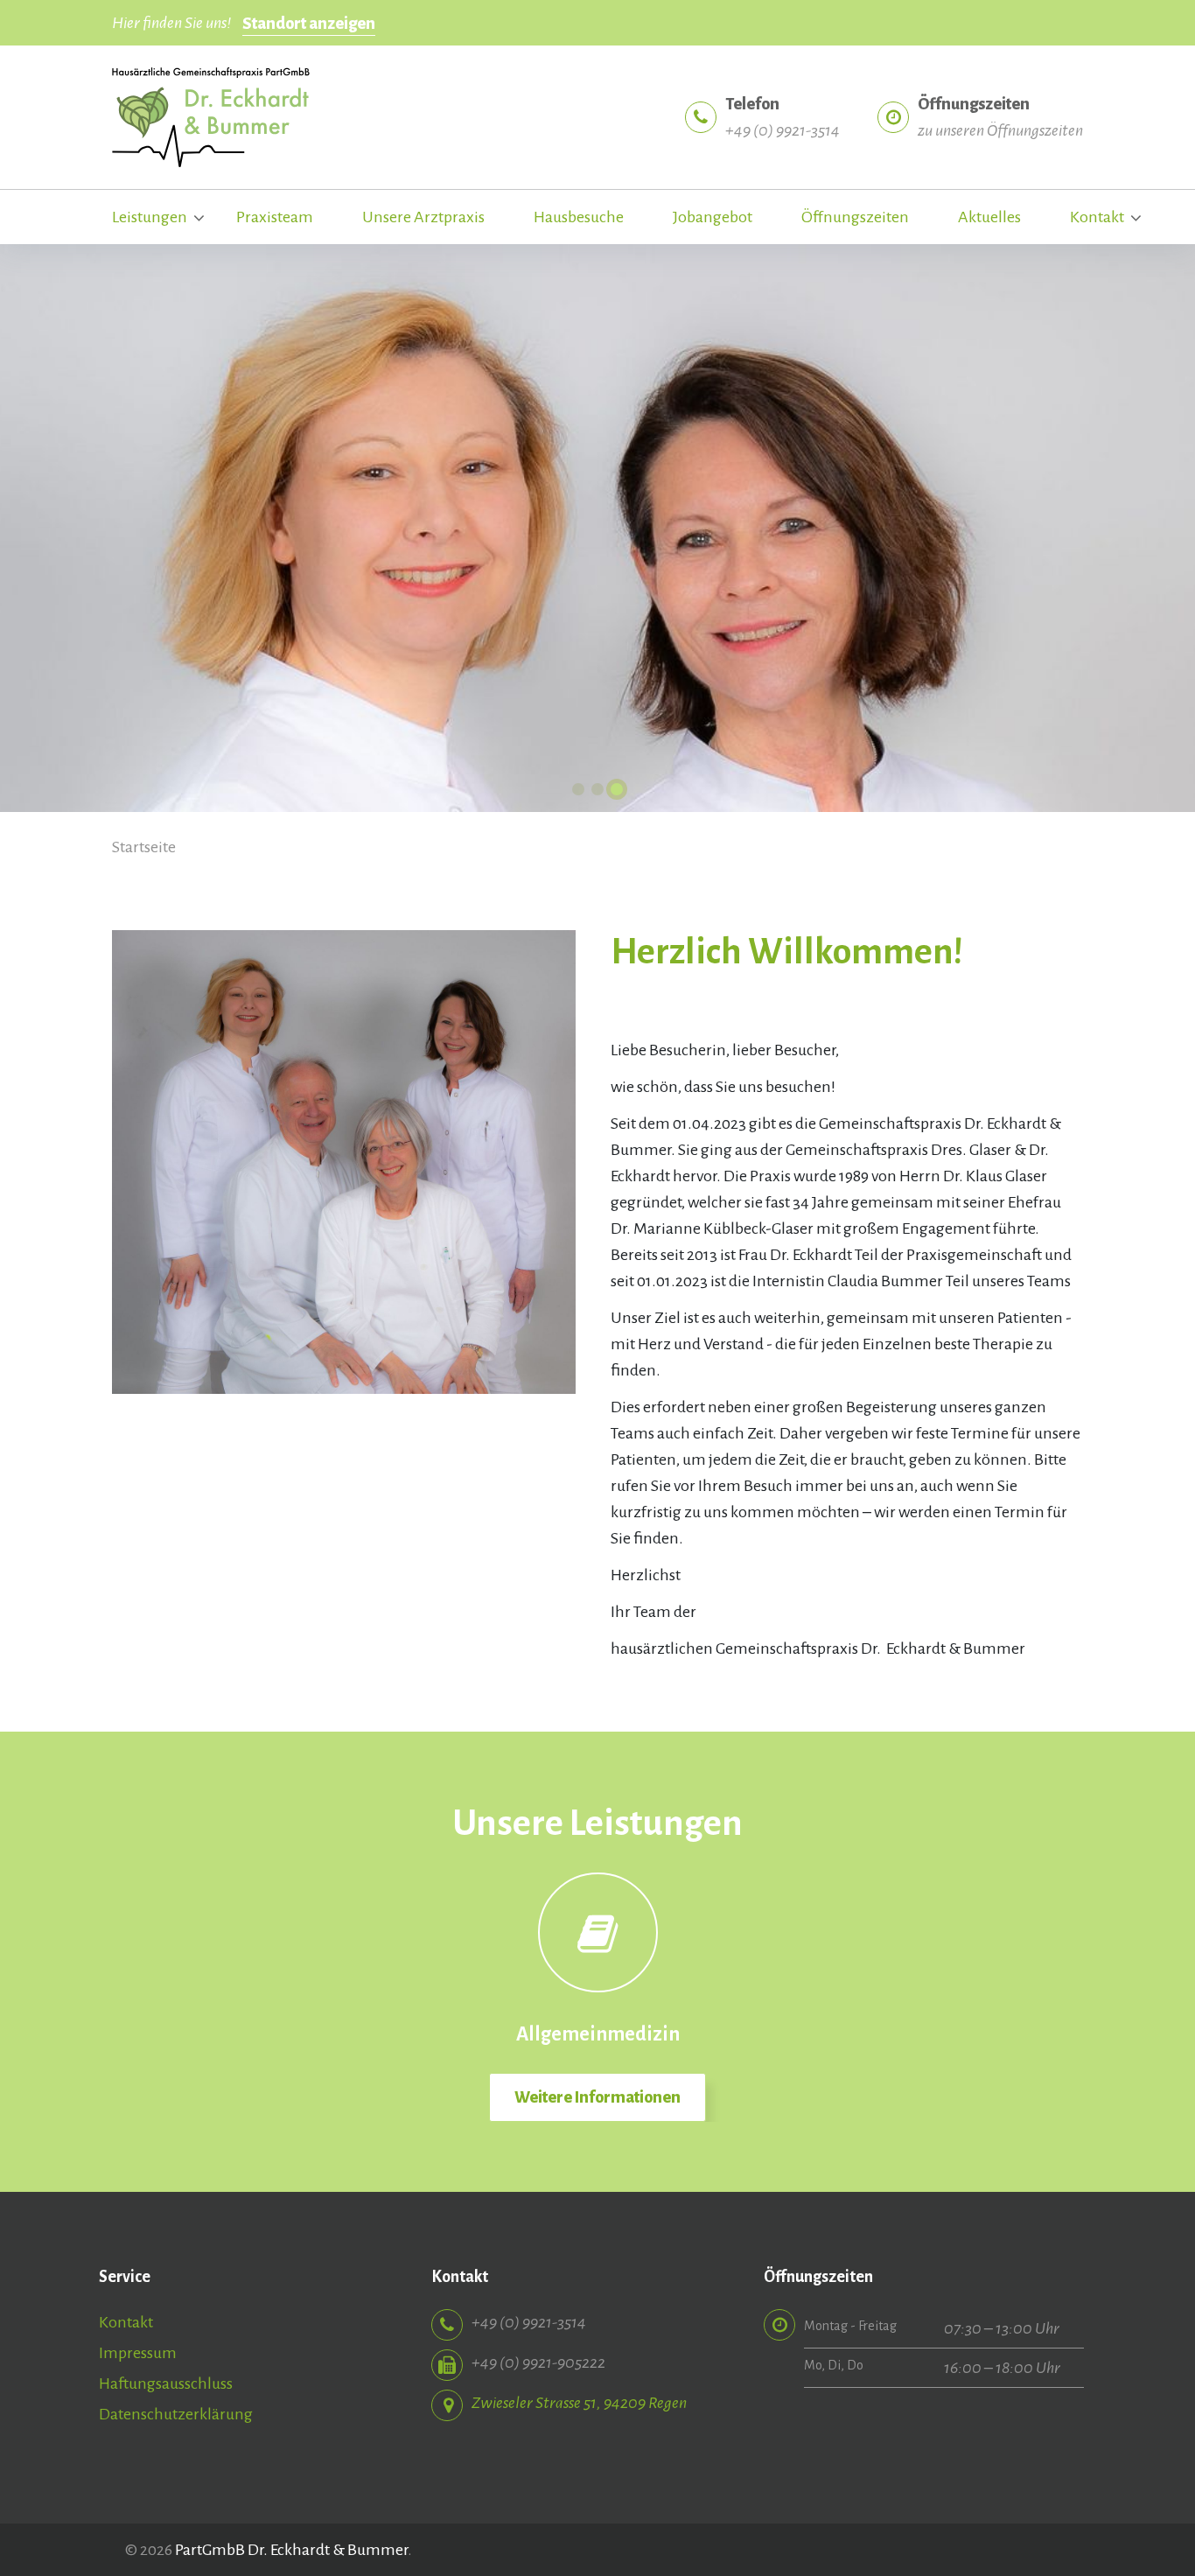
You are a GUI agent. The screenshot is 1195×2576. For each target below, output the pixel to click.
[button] (578, 789)
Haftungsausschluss (166, 2383)
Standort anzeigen (309, 24)
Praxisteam (275, 217)
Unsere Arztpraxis (423, 217)
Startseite (144, 847)
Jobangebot (713, 217)
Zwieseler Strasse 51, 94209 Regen (579, 2403)
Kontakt (1097, 217)
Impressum (138, 2353)
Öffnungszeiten (855, 217)
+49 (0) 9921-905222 (538, 2362)
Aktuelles (989, 217)
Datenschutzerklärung (176, 2414)
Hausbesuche (579, 217)
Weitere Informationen (597, 2097)
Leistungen (150, 217)
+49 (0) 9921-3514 (783, 130)
